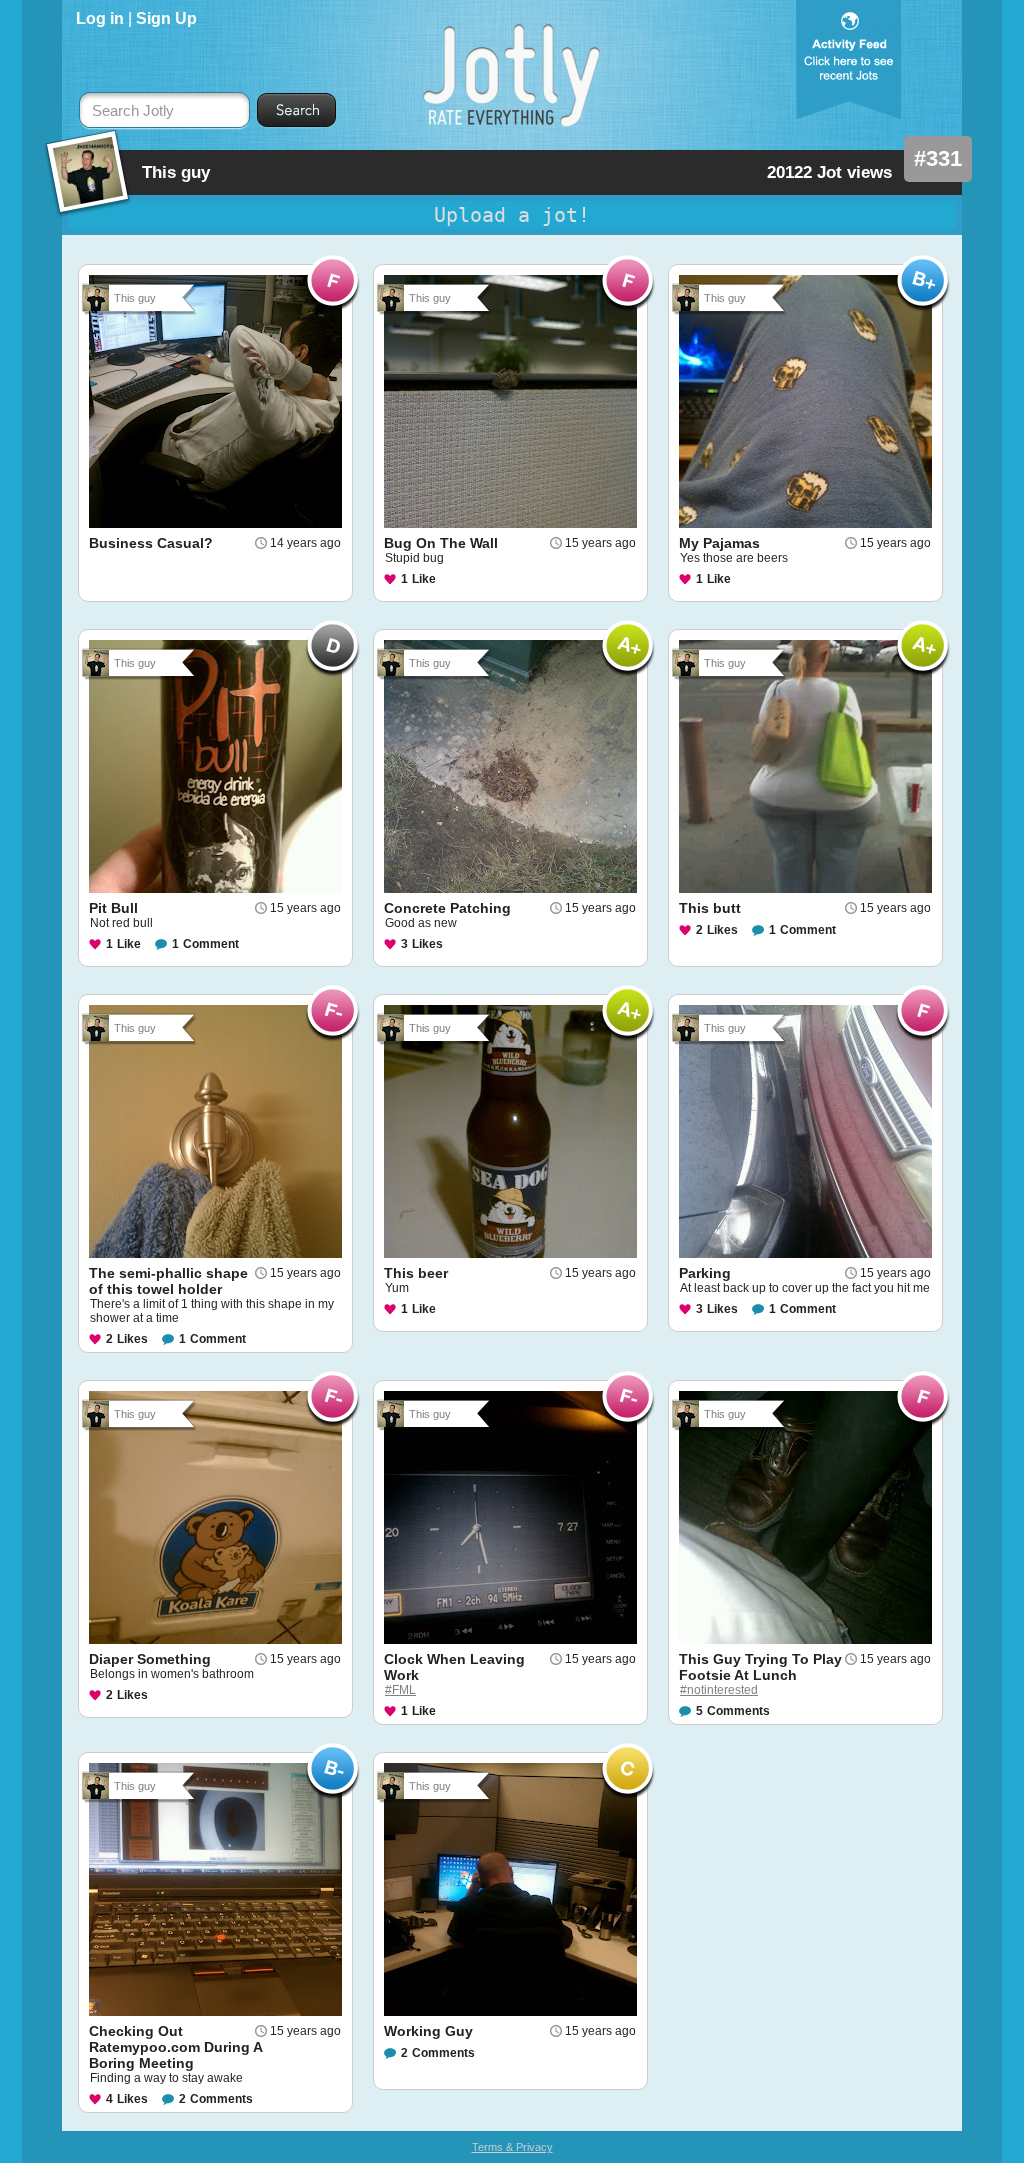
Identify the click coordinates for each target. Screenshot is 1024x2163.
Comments (738, 1711)
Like (424, 579)
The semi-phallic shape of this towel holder (168, 1281)
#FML (400, 1690)
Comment (211, 944)
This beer (416, 1273)
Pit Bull (113, 908)
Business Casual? (151, 543)
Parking (705, 1273)
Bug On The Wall (441, 543)
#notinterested (719, 1690)
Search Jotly (133, 111)
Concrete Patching (447, 908)
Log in (100, 18)
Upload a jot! (512, 215)
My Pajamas (719, 543)
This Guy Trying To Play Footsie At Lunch (760, 1667)
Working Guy (428, 2031)
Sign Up (166, 18)
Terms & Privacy (512, 2147)
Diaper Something (150, 1659)
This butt (710, 908)
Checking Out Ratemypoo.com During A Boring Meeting (175, 2047)
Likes (427, 944)
